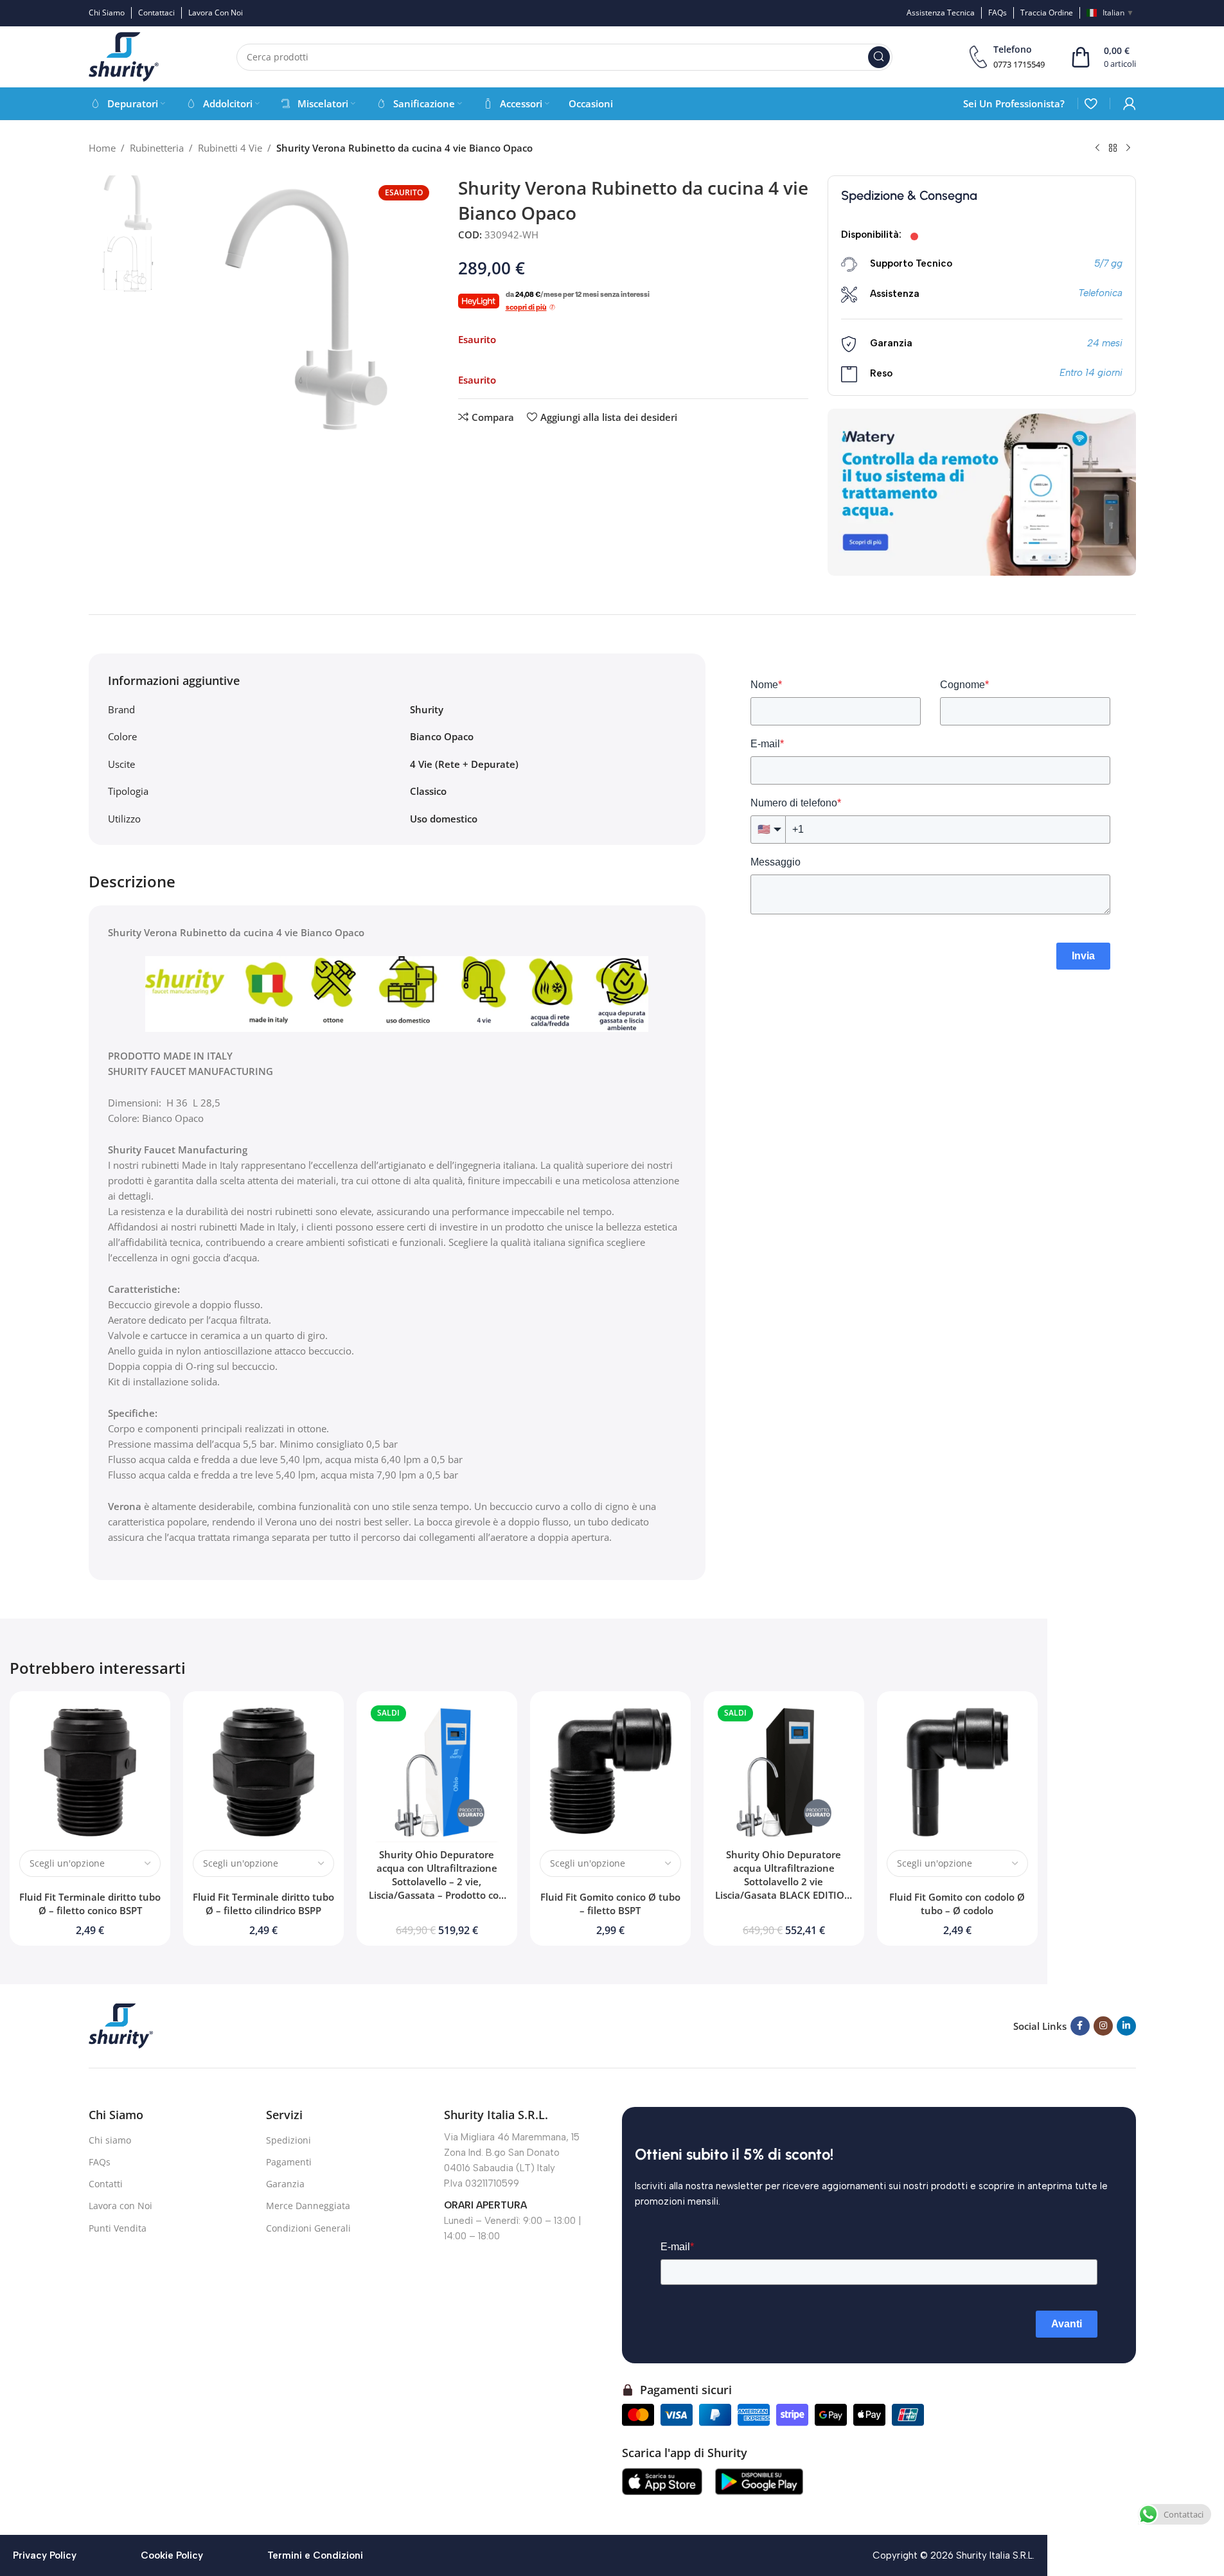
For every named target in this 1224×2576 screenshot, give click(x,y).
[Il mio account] (1130, 103)
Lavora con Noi (120, 2206)
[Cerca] (879, 57)
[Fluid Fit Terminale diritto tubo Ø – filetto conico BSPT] (90, 1772)
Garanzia (285, 2184)
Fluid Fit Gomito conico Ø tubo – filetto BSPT (610, 1904)
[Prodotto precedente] (1097, 148)
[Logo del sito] (124, 56)
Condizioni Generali (308, 2228)
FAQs (100, 2162)
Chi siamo (110, 2140)
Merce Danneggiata (308, 2206)
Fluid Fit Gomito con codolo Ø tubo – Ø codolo (957, 1904)
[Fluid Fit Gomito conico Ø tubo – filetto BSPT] (610, 1772)
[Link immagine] (121, 2025)
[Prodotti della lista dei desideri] (1091, 103)
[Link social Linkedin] (1126, 2026)
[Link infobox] (1007, 57)
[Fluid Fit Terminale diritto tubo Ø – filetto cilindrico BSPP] (263, 1772)
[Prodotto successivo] (1128, 148)
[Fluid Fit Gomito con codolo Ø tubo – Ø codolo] (957, 1772)
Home (102, 148)
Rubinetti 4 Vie (230, 148)
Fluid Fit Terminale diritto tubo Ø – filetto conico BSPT (90, 1904)
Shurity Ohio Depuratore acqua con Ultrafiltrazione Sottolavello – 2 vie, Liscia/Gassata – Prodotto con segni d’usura (437, 1881)
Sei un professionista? (1014, 103)
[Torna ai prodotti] (1113, 148)
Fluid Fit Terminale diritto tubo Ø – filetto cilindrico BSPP (263, 1904)
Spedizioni (288, 2140)
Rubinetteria (157, 148)
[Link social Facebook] (1080, 2026)
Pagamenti (289, 2162)
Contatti (106, 2184)
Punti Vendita (118, 2228)
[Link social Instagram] (1103, 2026)
